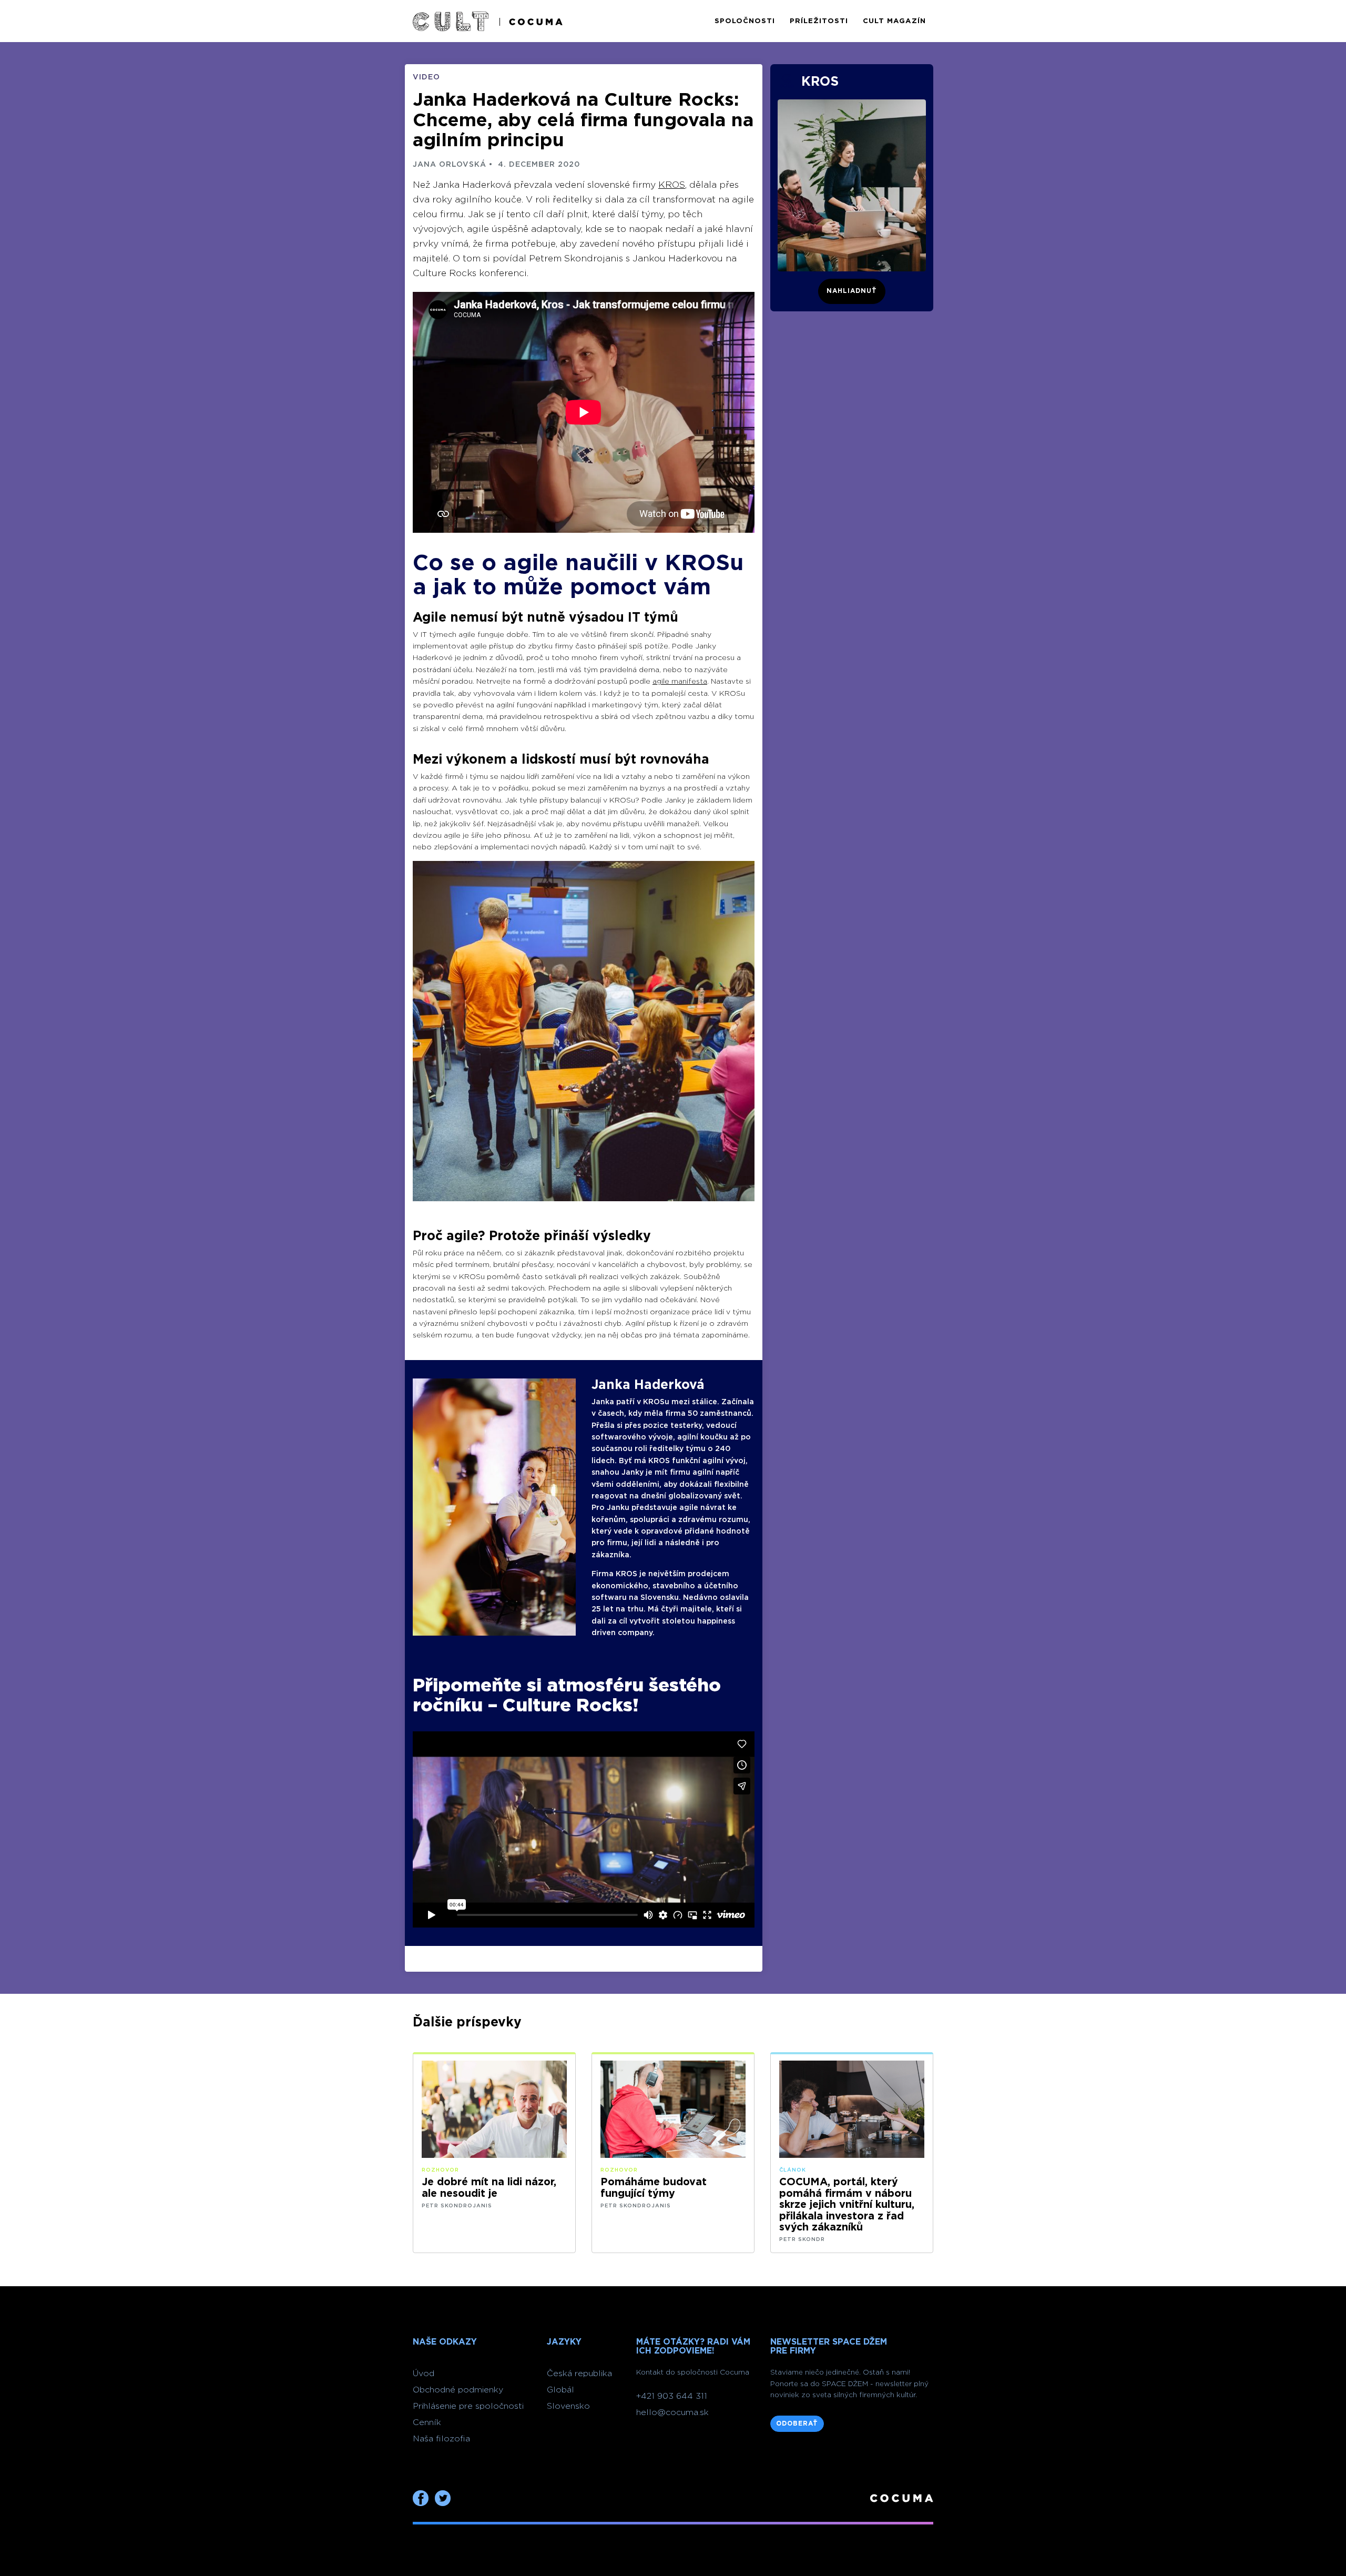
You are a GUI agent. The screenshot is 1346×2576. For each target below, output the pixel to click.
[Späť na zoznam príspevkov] (451, 21)
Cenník (427, 2422)
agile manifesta (680, 682)
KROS (672, 185)
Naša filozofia (441, 2439)
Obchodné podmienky (458, 2390)
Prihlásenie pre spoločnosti (468, 2406)
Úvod (424, 2374)
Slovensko (568, 2406)
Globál (560, 2390)
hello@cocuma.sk (672, 2412)
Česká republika (579, 2374)
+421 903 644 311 (672, 2396)
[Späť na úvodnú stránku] (529, 21)
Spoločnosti (745, 21)
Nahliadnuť (852, 291)
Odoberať (797, 2423)
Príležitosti (819, 21)
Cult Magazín (894, 21)
